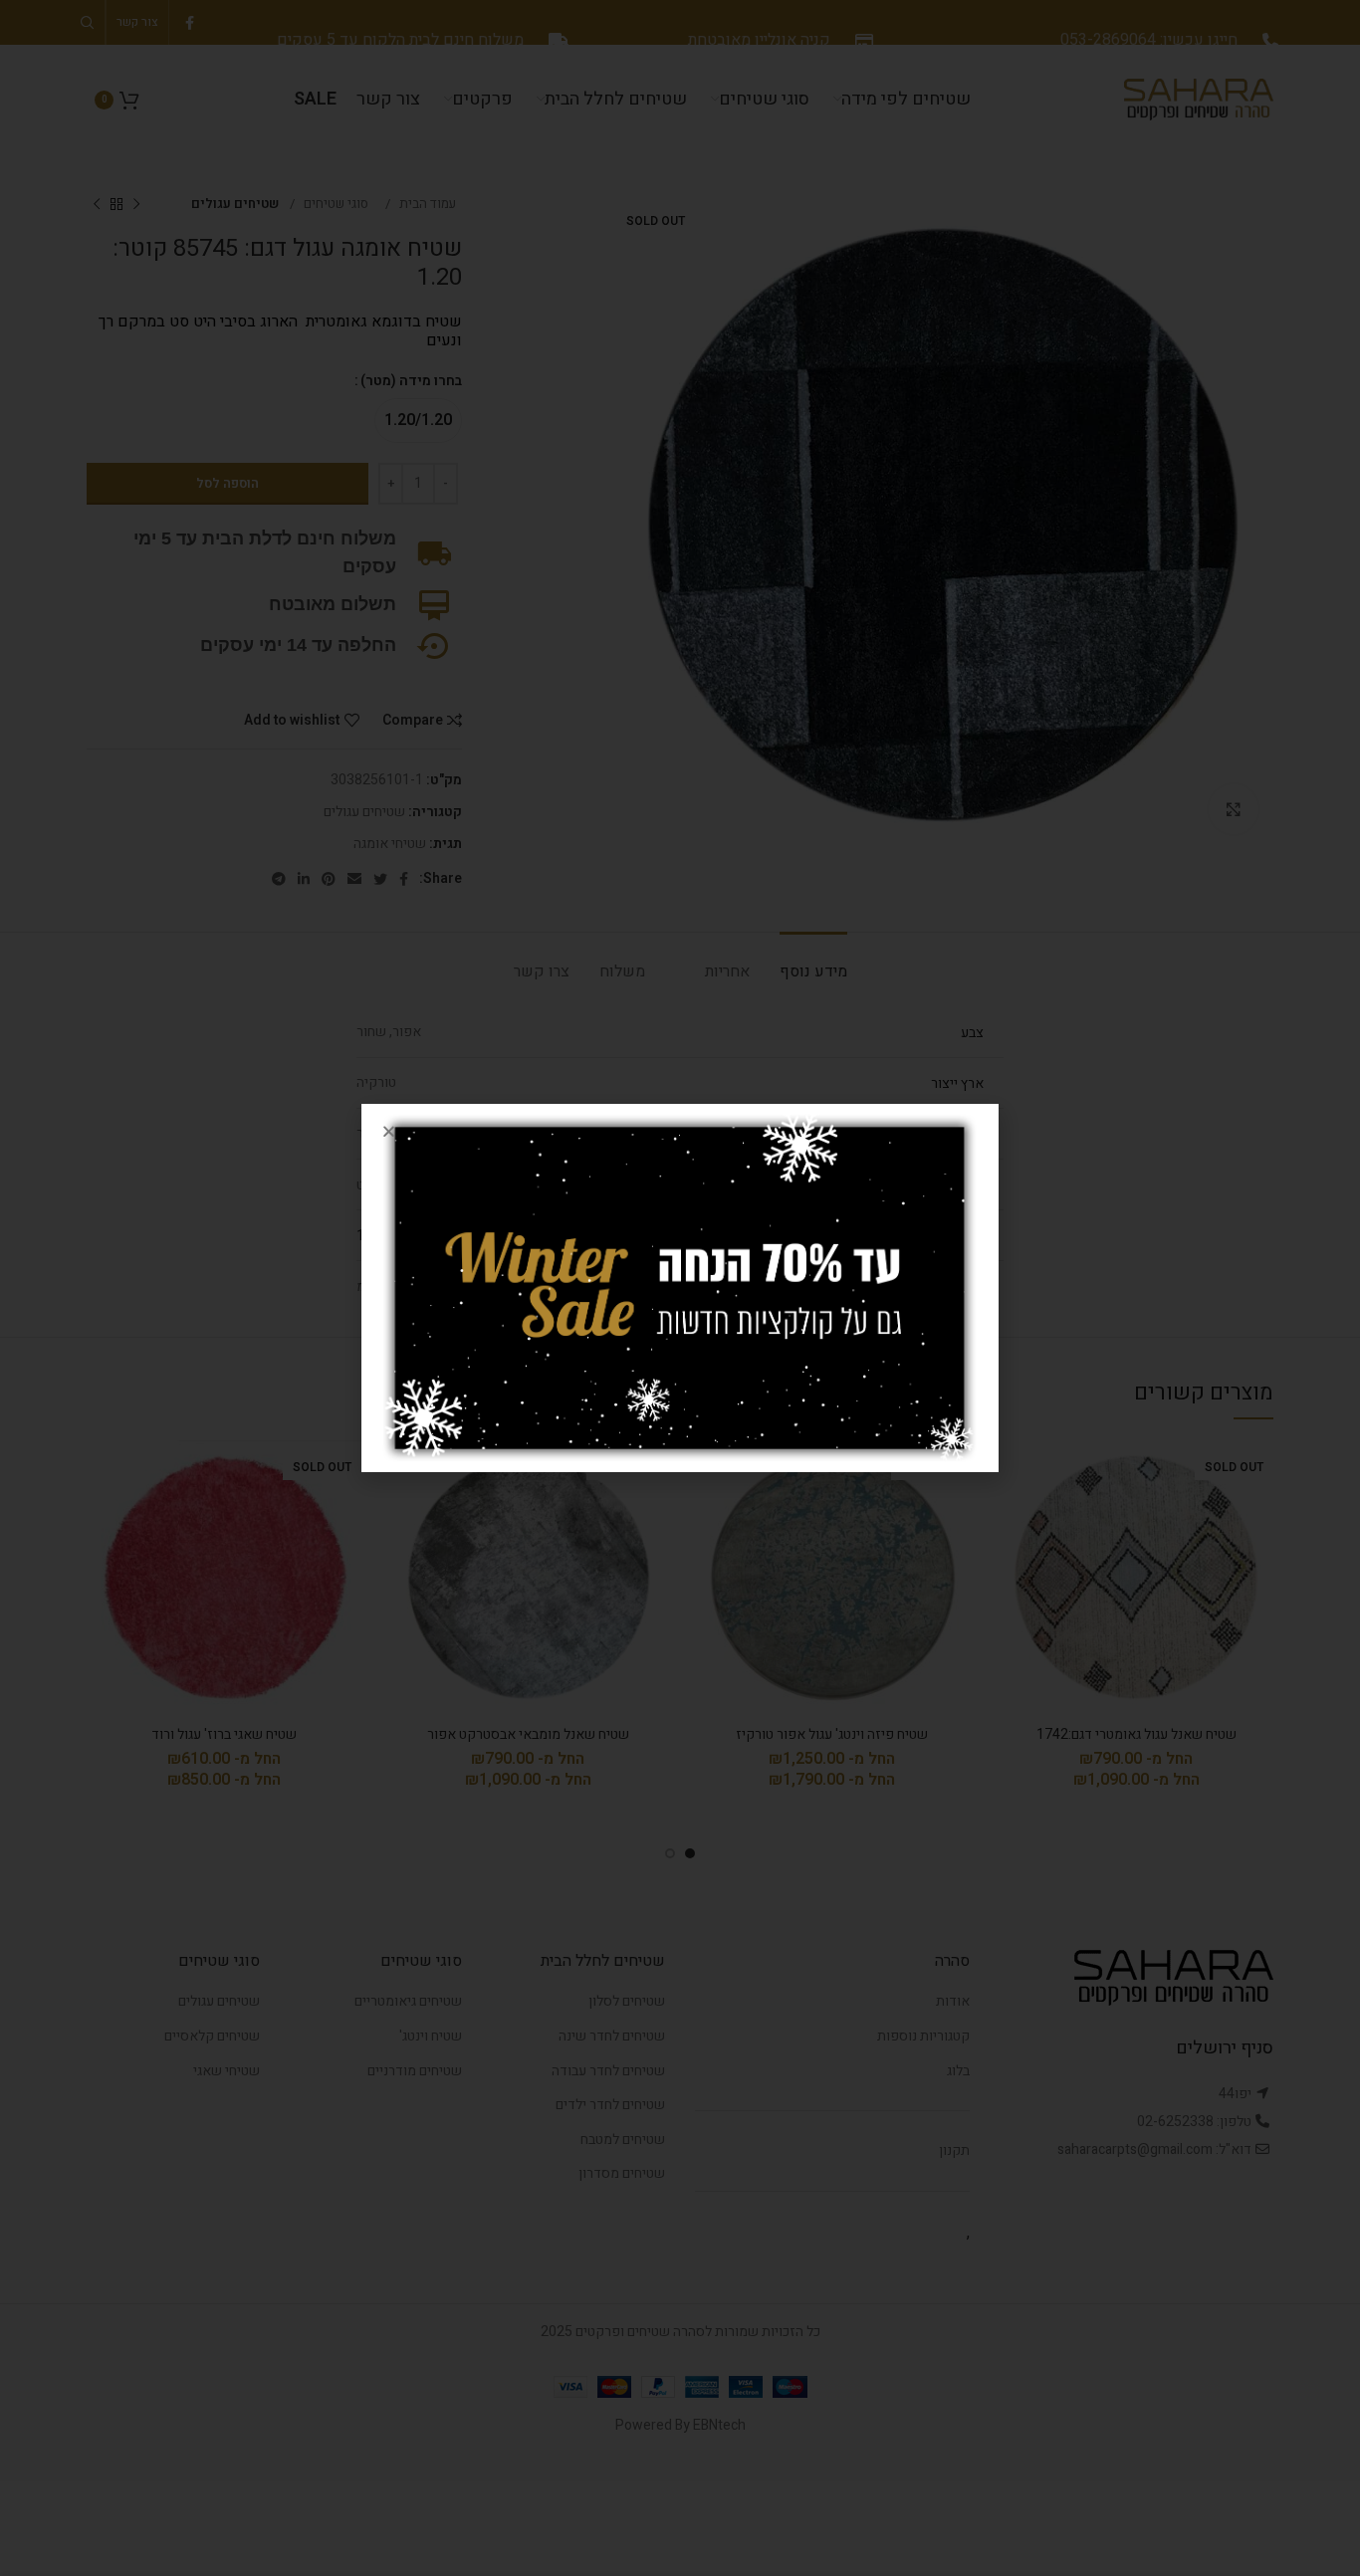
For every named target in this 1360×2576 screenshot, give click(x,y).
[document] (680, 1288)
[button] (389, 1131)
